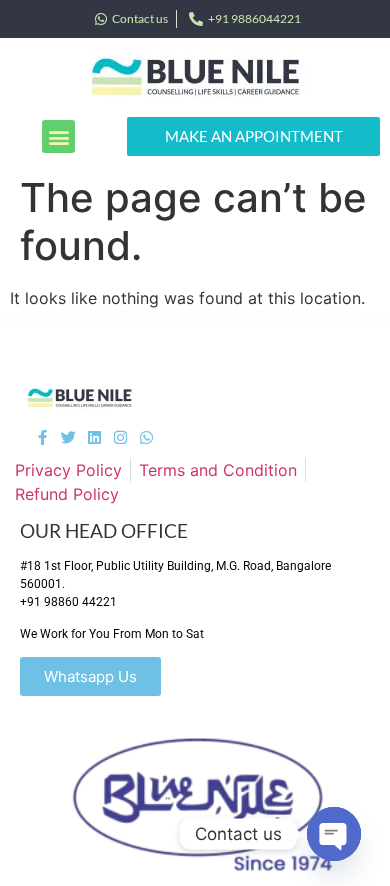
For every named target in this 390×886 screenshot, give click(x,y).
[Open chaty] (334, 834)
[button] (58, 136)
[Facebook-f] (42, 437)
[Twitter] (68, 437)
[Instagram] (120, 437)
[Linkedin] (94, 437)
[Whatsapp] (146, 437)
